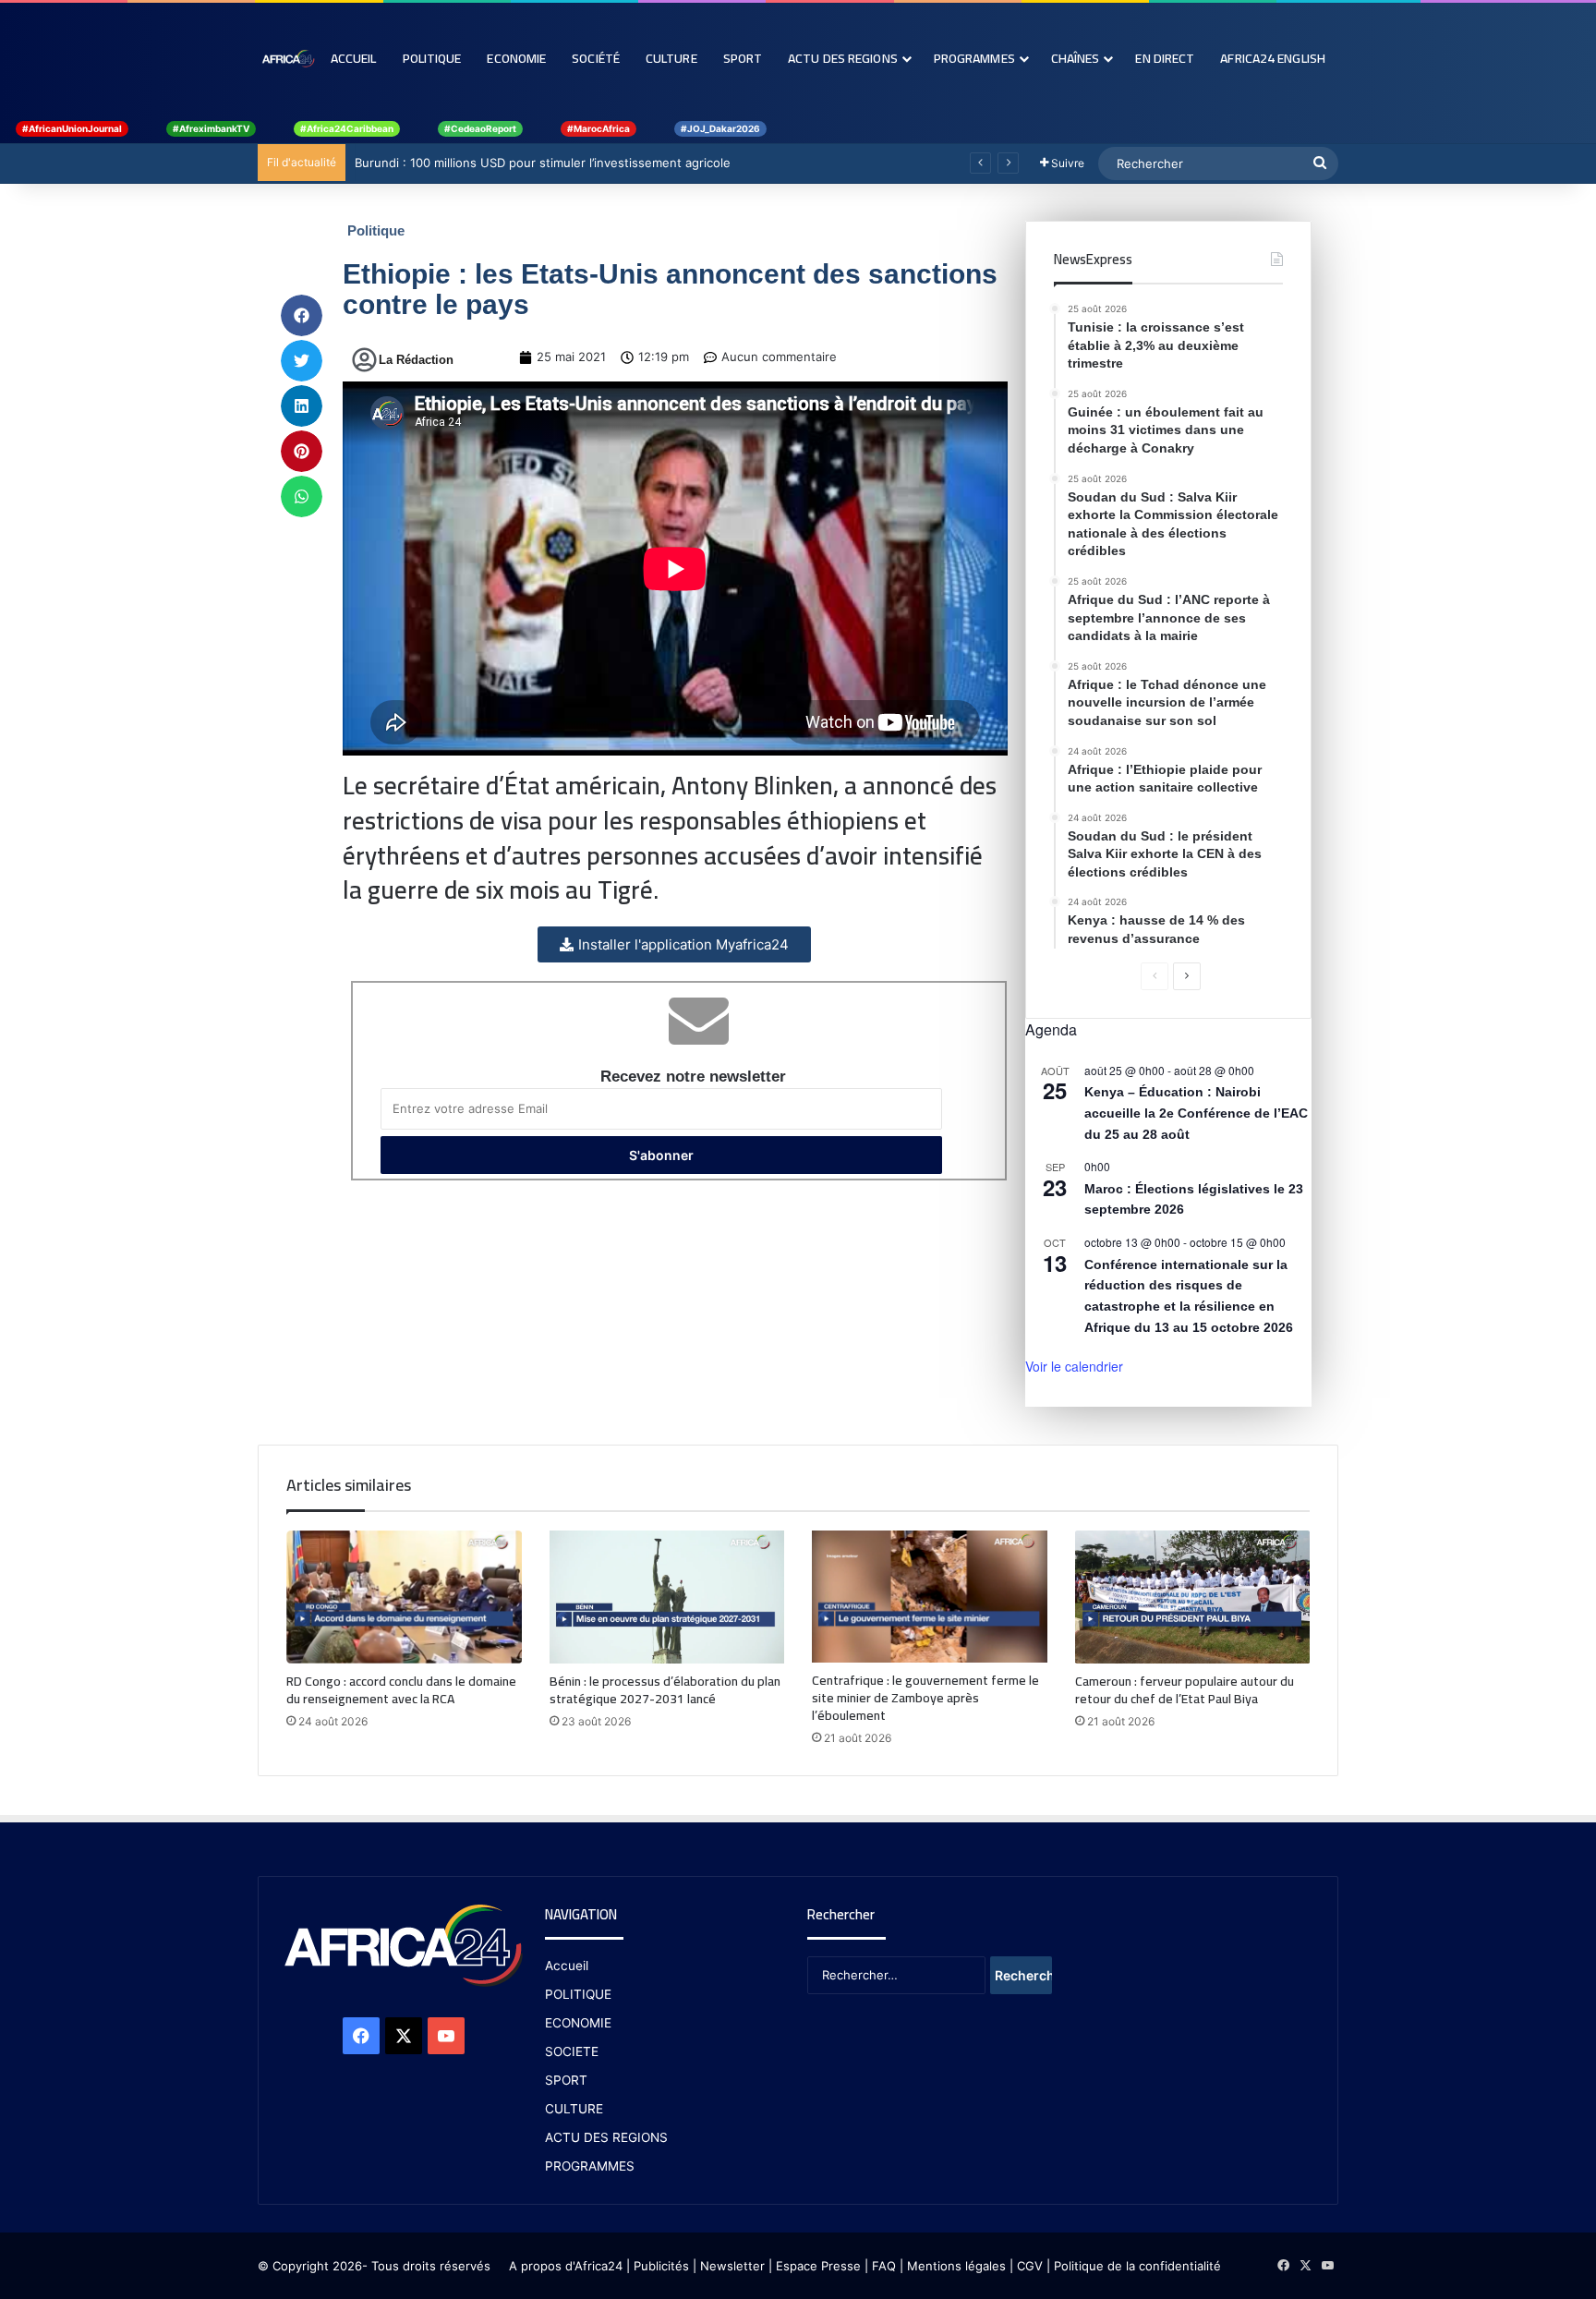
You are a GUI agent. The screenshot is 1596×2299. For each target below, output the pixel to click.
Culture (671, 58)
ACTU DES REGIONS (606, 2137)
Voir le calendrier (1074, 1366)
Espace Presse (816, 2266)
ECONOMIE (578, 2023)
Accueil (354, 58)
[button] (302, 315)
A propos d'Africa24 (566, 2266)
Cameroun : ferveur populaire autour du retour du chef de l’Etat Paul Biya (1185, 1690)
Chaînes (1076, 58)
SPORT (566, 2080)
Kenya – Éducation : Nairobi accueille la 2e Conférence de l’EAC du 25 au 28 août (1196, 1113)
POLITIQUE (578, 1994)
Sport (743, 58)
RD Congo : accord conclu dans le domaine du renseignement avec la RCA (401, 1690)
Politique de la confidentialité (1137, 2266)
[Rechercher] (1320, 163)
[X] (404, 2036)
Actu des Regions (843, 58)
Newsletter (732, 2266)
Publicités (661, 2266)
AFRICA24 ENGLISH (1273, 58)
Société (596, 58)
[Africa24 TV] (288, 58)
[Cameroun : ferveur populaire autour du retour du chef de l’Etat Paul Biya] (1193, 1597)
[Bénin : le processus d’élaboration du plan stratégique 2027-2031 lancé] (667, 1597)
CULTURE (574, 2109)
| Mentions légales (953, 2266)
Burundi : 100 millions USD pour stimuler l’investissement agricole (543, 163)
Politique (432, 58)
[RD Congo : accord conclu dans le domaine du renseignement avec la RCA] (404, 1597)
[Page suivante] (1187, 976)
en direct (1165, 58)
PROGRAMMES (974, 58)
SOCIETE (572, 2051)
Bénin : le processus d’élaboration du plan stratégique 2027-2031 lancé (665, 1690)
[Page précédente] (1155, 976)
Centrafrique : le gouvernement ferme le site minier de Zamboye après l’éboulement (925, 1698)
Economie (516, 58)
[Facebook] (361, 2036)
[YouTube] (446, 2036)
